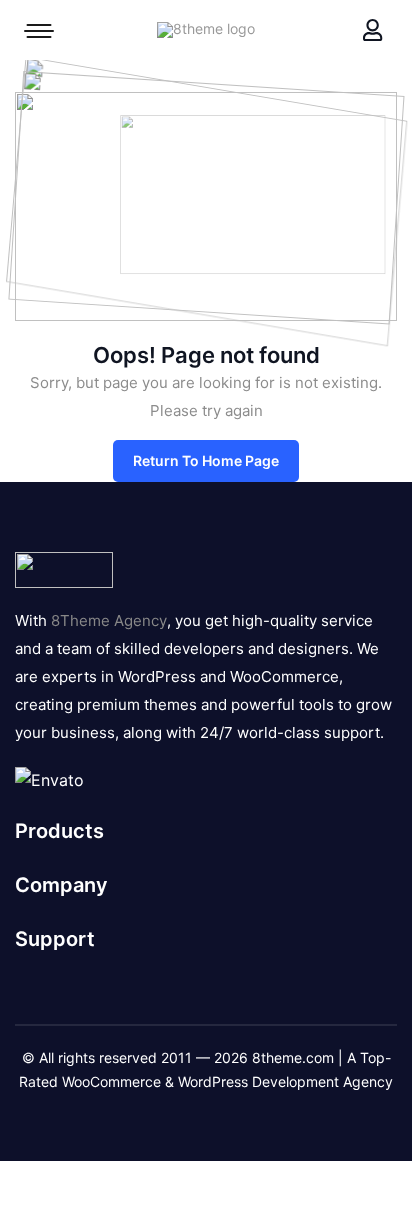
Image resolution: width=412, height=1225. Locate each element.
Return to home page (206, 460)
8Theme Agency (109, 620)
